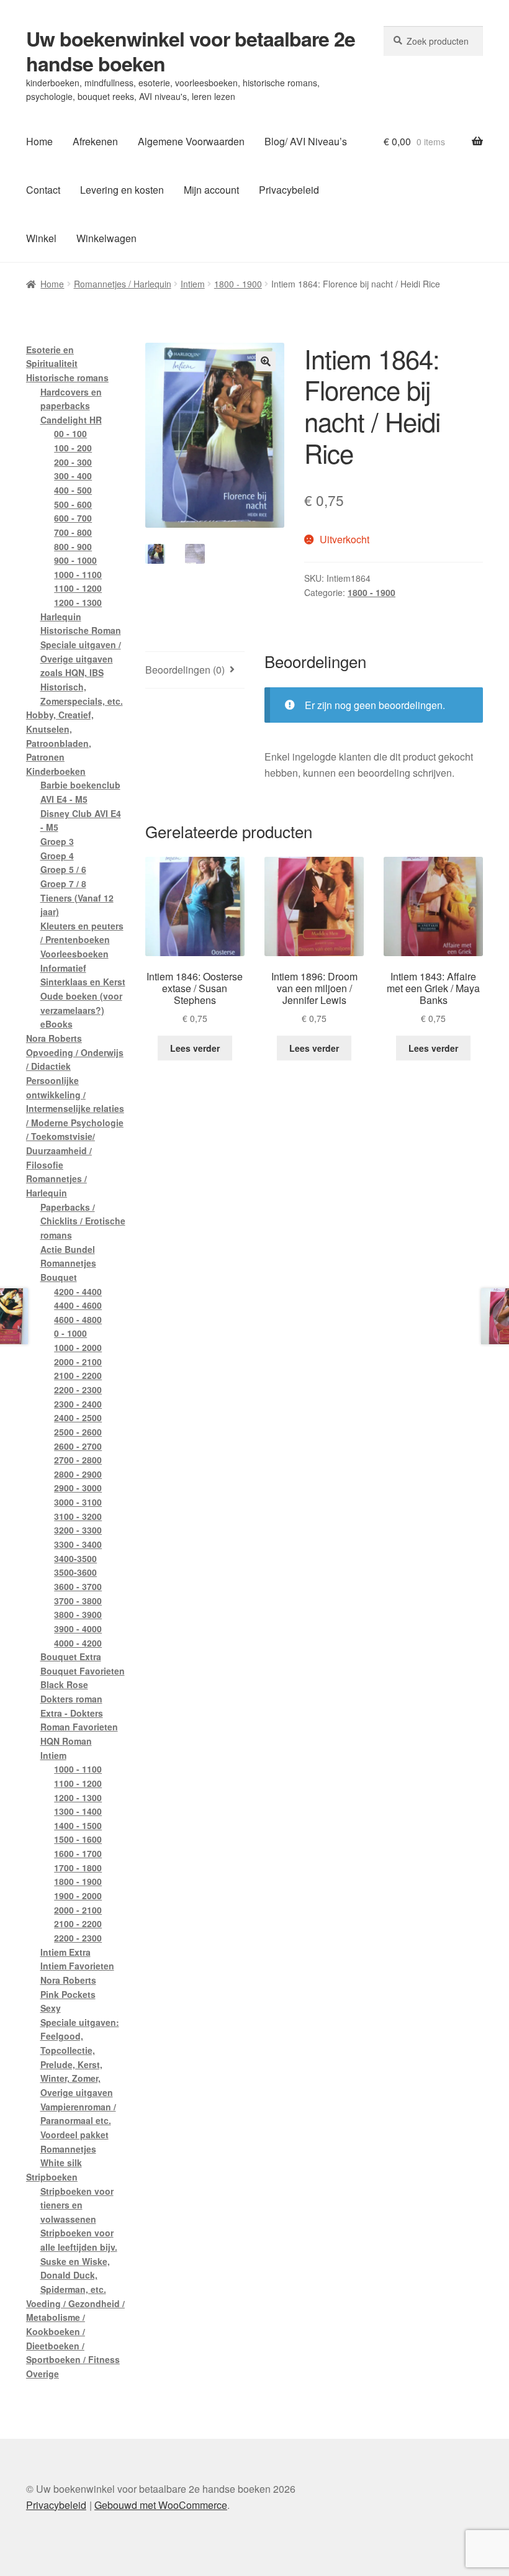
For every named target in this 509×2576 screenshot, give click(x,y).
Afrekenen (95, 141)
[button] (266, 361)
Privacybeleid (289, 190)
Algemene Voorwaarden (191, 141)
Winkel (41, 238)
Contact (43, 190)
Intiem (193, 284)
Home (39, 141)
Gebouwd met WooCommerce (161, 2505)
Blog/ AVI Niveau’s (306, 141)
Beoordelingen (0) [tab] (185, 670)
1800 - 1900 (238, 284)
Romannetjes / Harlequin (123, 284)
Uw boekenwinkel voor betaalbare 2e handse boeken (191, 51)
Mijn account (211, 190)
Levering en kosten (122, 190)
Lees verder (195, 1048)
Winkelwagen (106, 238)
